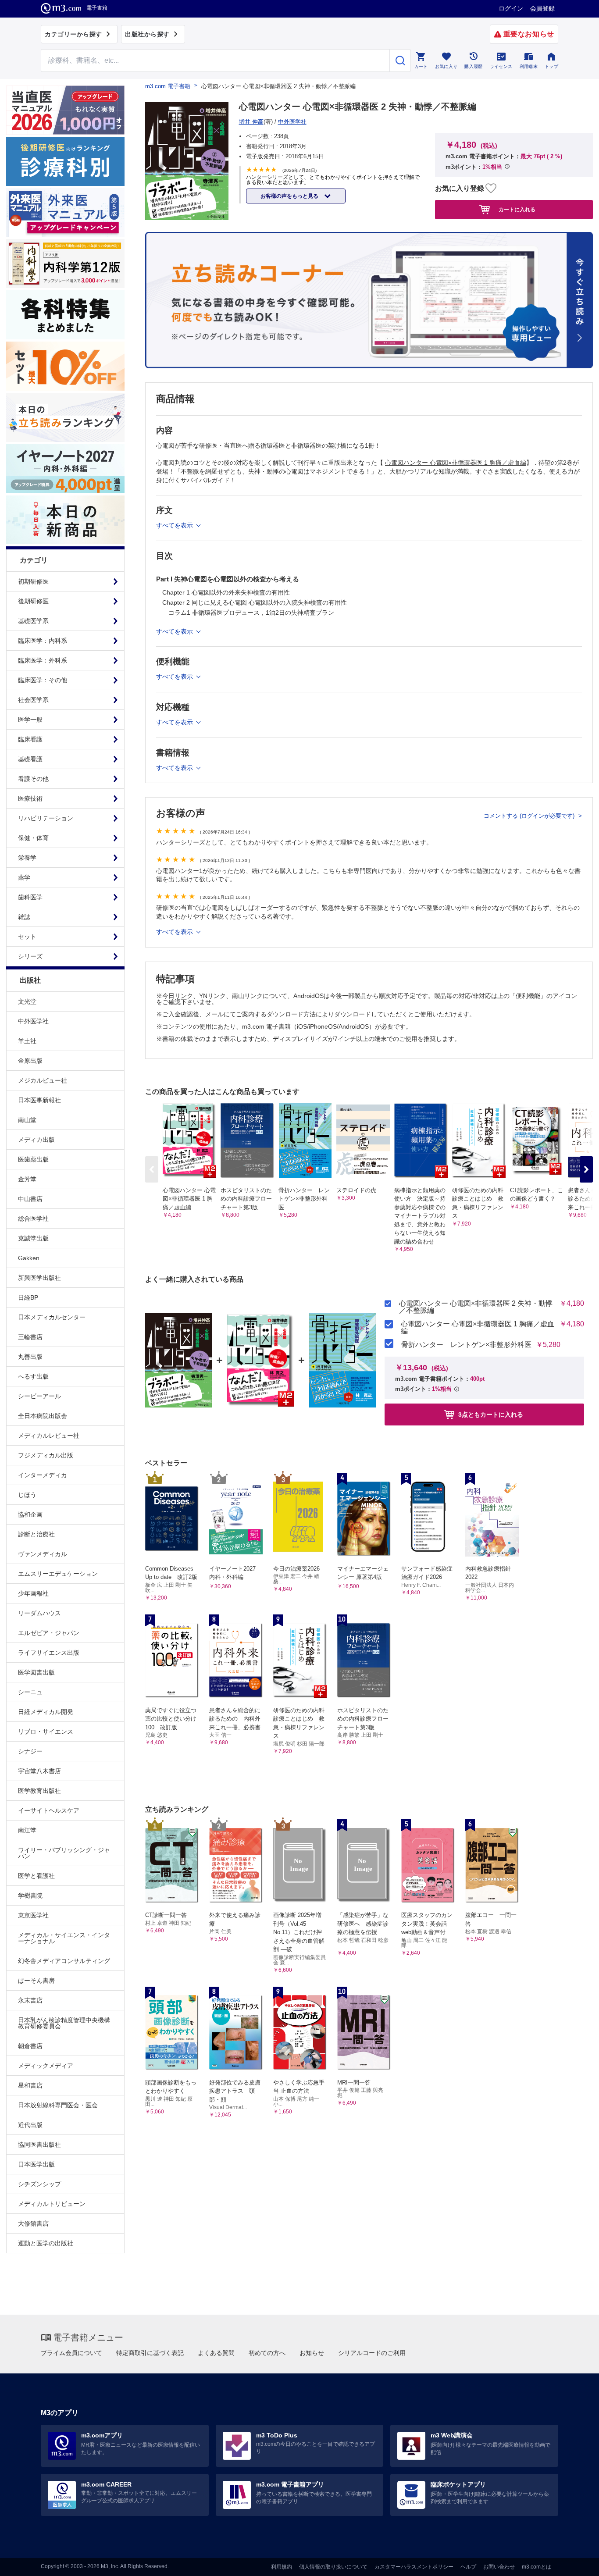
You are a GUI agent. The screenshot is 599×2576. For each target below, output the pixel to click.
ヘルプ (468, 2567)
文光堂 (27, 1001)
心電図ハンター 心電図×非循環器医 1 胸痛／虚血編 (478, 1328)
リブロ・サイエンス (46, 1732)
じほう (27, 1495)
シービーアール (39, 1396)
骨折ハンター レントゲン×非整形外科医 (466, 1345)
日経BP (28, 1297)
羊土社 (27, 1041)
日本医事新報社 (39, 1100)
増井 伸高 (251, 122)
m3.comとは (537, 2567)
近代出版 (30, 2125)
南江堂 (27, 1830)
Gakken (29, 1258)
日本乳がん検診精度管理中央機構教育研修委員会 (64, 2023)
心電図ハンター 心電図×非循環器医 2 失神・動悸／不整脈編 (476, 1307)
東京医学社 (33, 1915)
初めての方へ (267, 2353)
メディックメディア (46, 2066)
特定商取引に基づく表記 (150, 2353)
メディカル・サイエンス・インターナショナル (64, 1938)
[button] (586, 1169)
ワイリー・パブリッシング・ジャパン (64, 1853)
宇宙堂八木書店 (39, 1771)
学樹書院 (30, 1895)
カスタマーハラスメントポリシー (414, 2567)
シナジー (30, 1751)
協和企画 (30, 1514)
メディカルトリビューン (52, 2204)
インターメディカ (43, 1475)
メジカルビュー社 (43, 1080)
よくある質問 (216, 2353)
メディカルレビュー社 (49, 1436)
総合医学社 (33, 1219)
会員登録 (542, 8)
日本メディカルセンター (52, 1317)
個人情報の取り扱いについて (333, 2567)
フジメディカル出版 (46, 1455)
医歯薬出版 (33, 1159)
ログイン (511, 8)
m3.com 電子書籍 (168, 86)
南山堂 (27, 1120)
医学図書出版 (36, 1672)
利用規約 (282, 2567)
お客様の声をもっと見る (290, 196)
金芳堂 (27, 1179)
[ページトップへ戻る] (574, 2562)
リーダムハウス (39, 1613)
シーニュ (30, 1692)
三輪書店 (30, 1337)
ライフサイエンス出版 (49, 1653)
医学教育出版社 (39, 1791)
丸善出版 (30, 1357)
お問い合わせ (499, 2567)
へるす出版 (33, 1376)
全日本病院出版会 (43, 1416)
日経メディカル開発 (46, 1712)
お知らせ (312, 2353)
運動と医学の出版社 (46, 2243)
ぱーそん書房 (36, 1981)
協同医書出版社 (39, 2145)
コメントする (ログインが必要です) (530, 816)
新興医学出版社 (39, 1278)
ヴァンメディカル (43, 1554)
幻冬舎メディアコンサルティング (64, 1961)
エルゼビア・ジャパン (49, 1633)
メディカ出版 (36, 1140)
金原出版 (30, 1061)
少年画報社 (33, 1593)
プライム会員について (71, 2353)
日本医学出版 (36, 2164)
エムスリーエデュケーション (58, 1574)
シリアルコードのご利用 (372, 2353)
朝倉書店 (30, 2046)
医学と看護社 (36, 1876)
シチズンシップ (39, 2184)
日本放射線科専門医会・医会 (58, 2105)
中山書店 (30, 1199)
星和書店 (30, 2085)
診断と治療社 (36, 1534)
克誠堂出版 (33, 1238)
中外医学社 (33, 1021)
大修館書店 (33, 2223)
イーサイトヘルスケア (49, 1810)
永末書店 (30, 2000)
